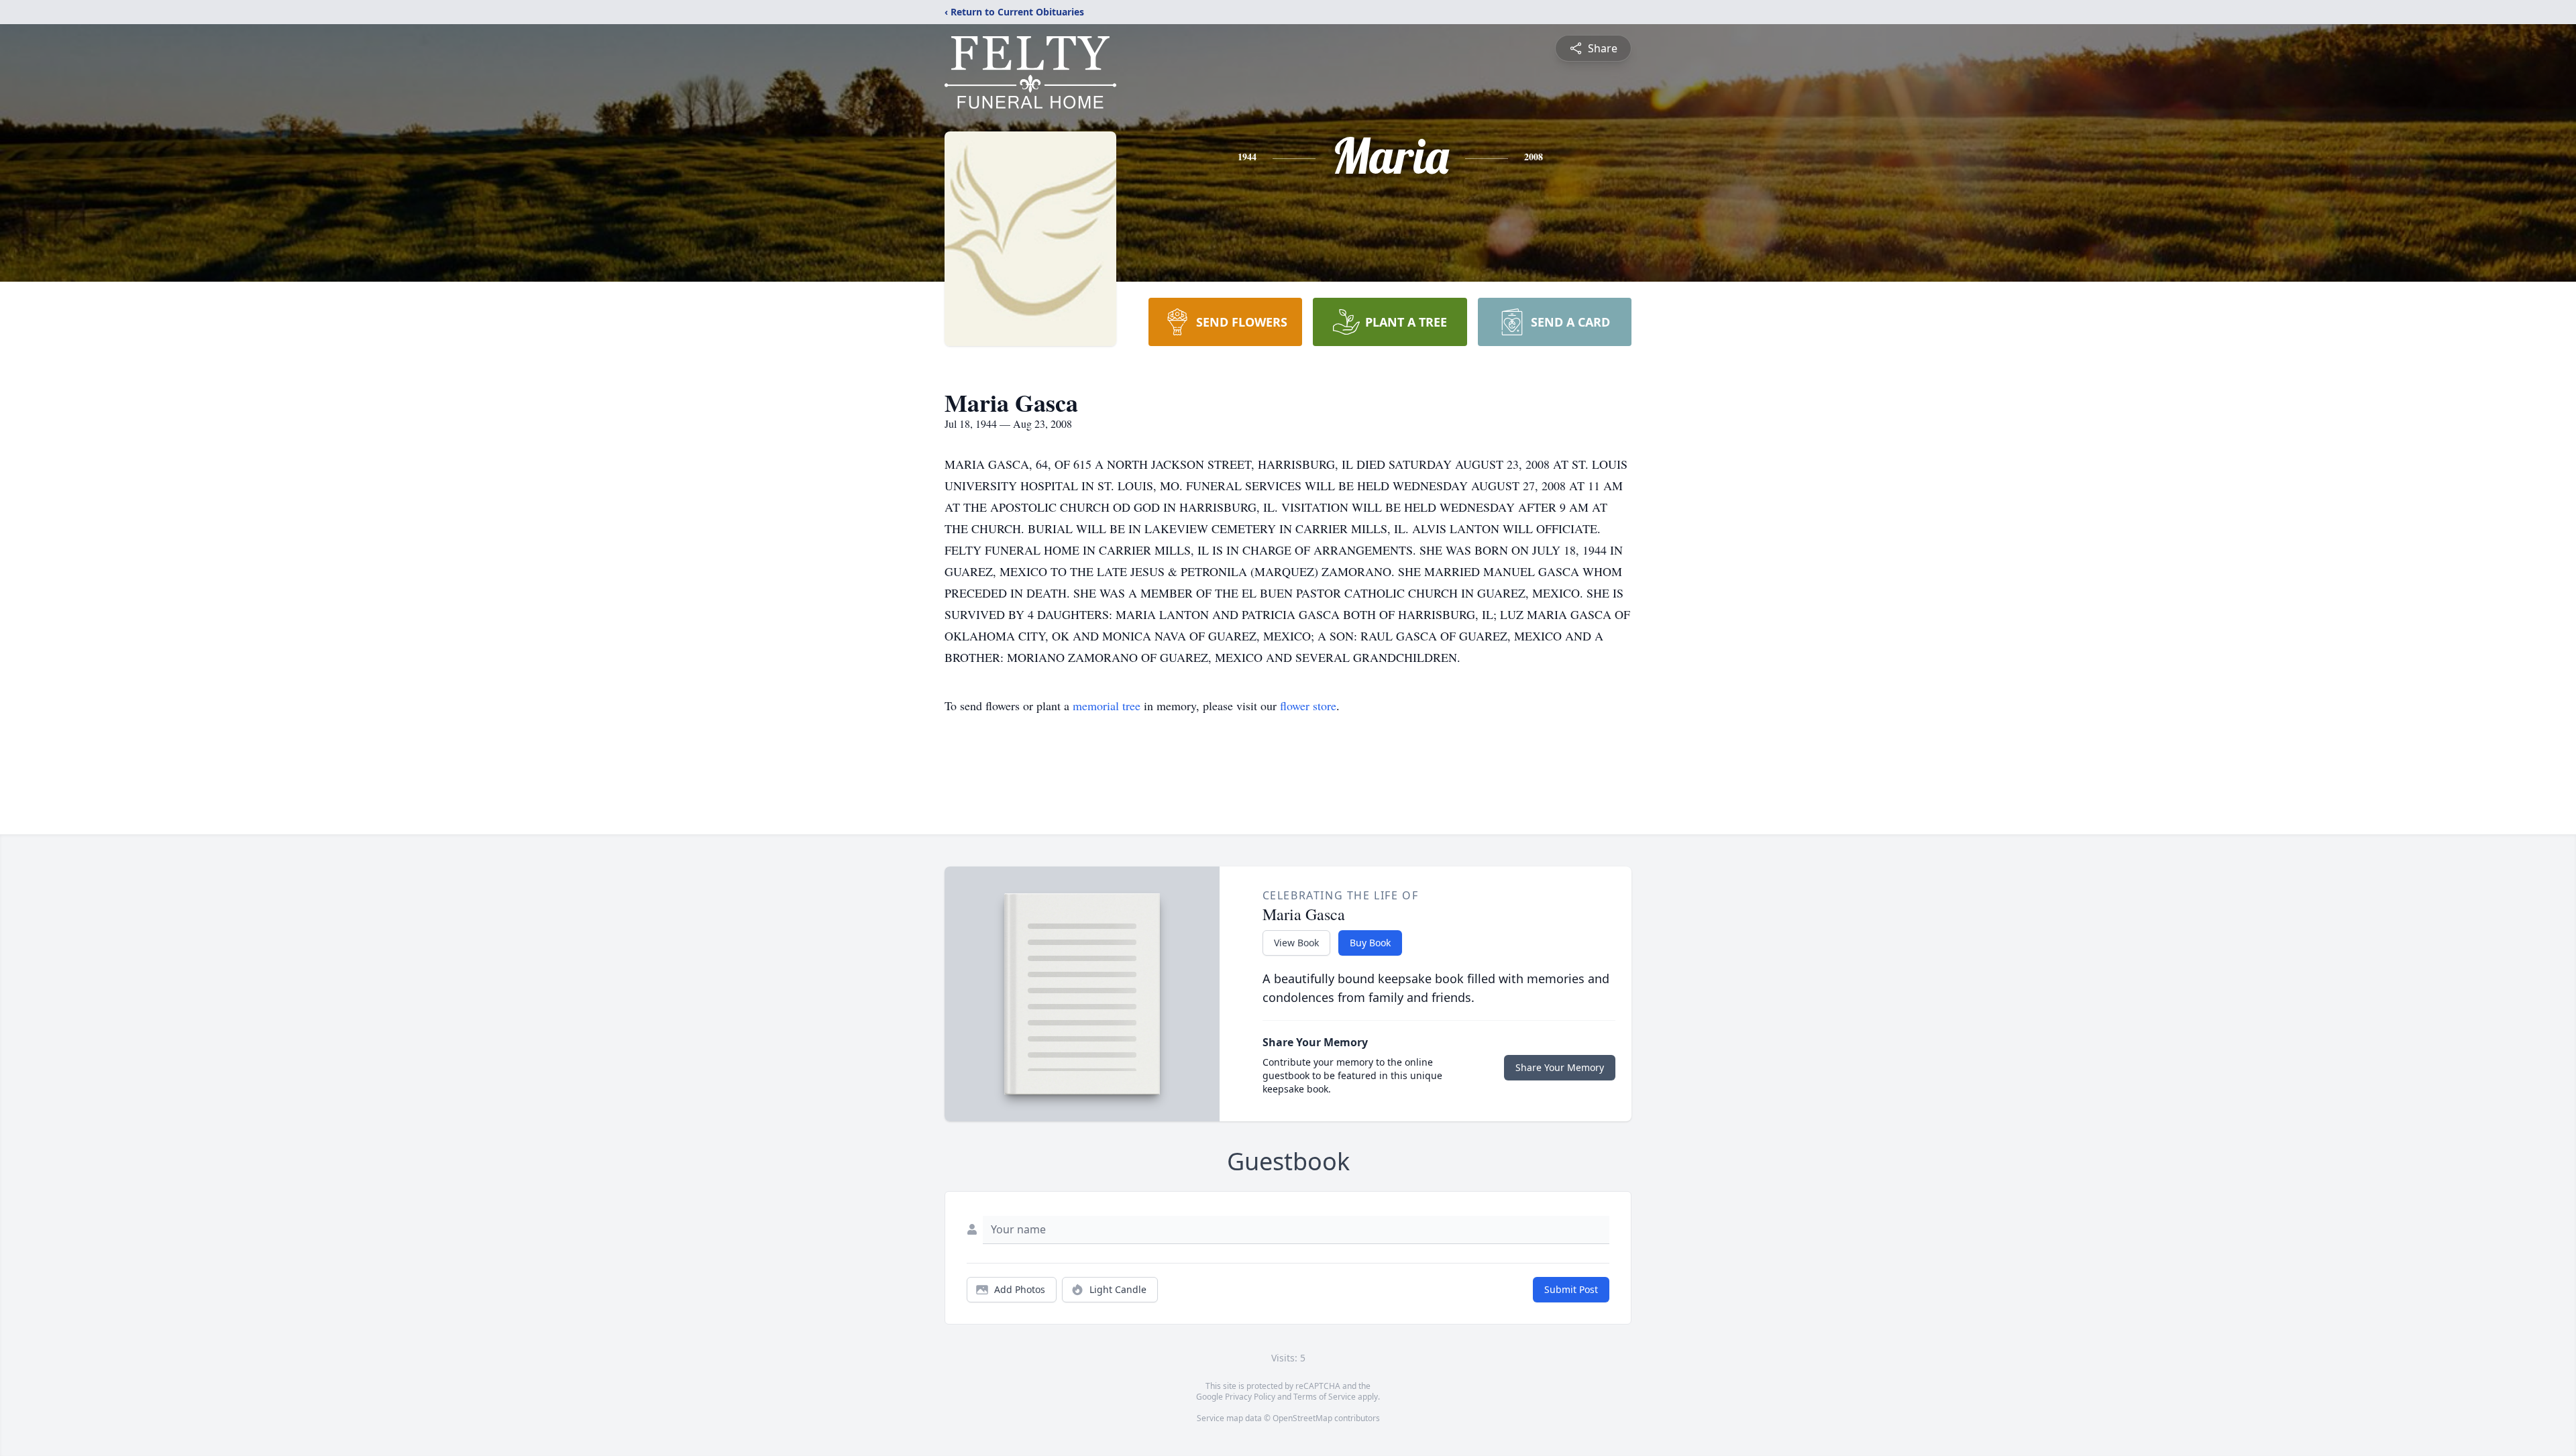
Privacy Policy (1250, 1397)
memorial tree (1107, 706)
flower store (1308, 706)
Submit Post (1571, 1289)
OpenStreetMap (1302, 1418)
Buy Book (1370, 943)
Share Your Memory (1560, 1067)
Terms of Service (1325, 1397)
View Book (1296, 943)
